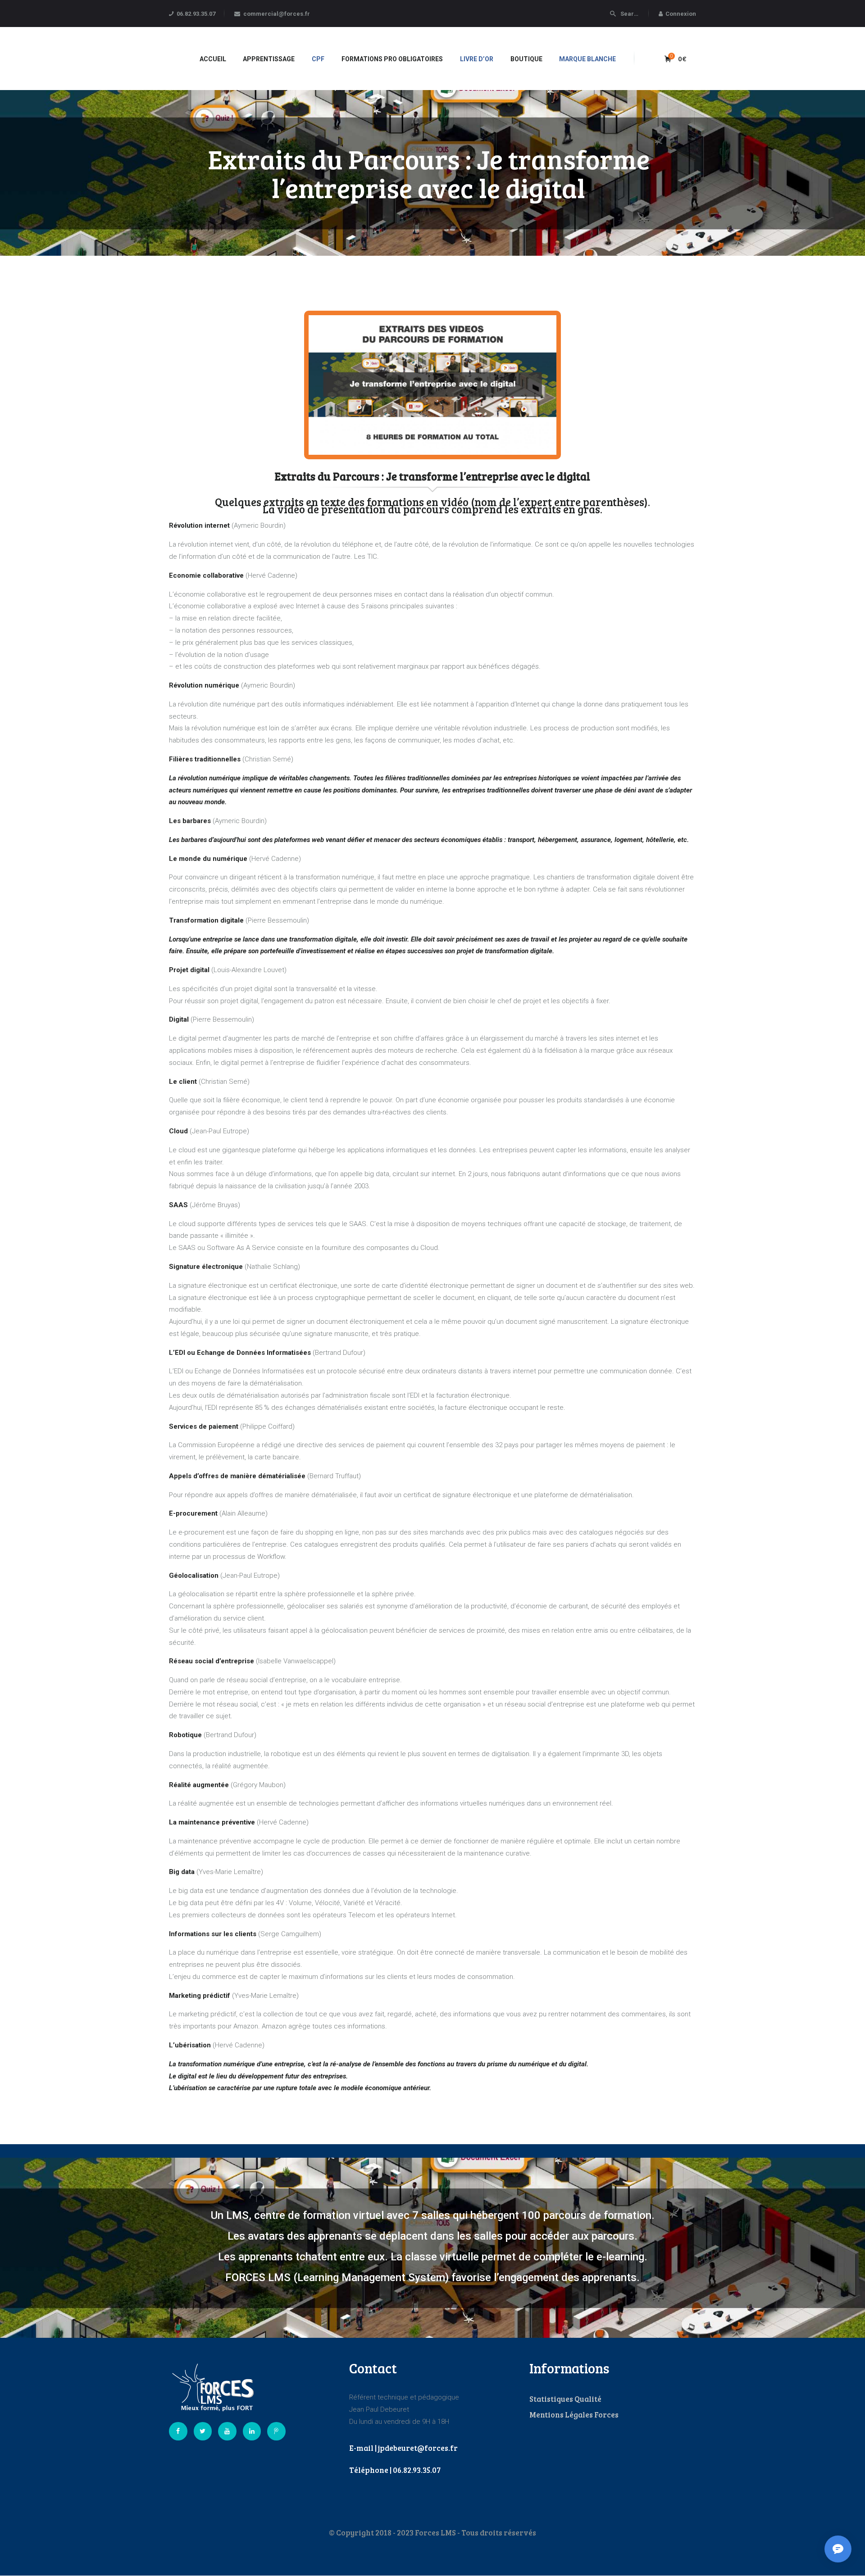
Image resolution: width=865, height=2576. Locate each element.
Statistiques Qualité (565, 2399)
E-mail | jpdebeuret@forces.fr (403, 2448)
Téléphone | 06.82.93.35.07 (395, 2470)
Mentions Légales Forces (574, 2415)
